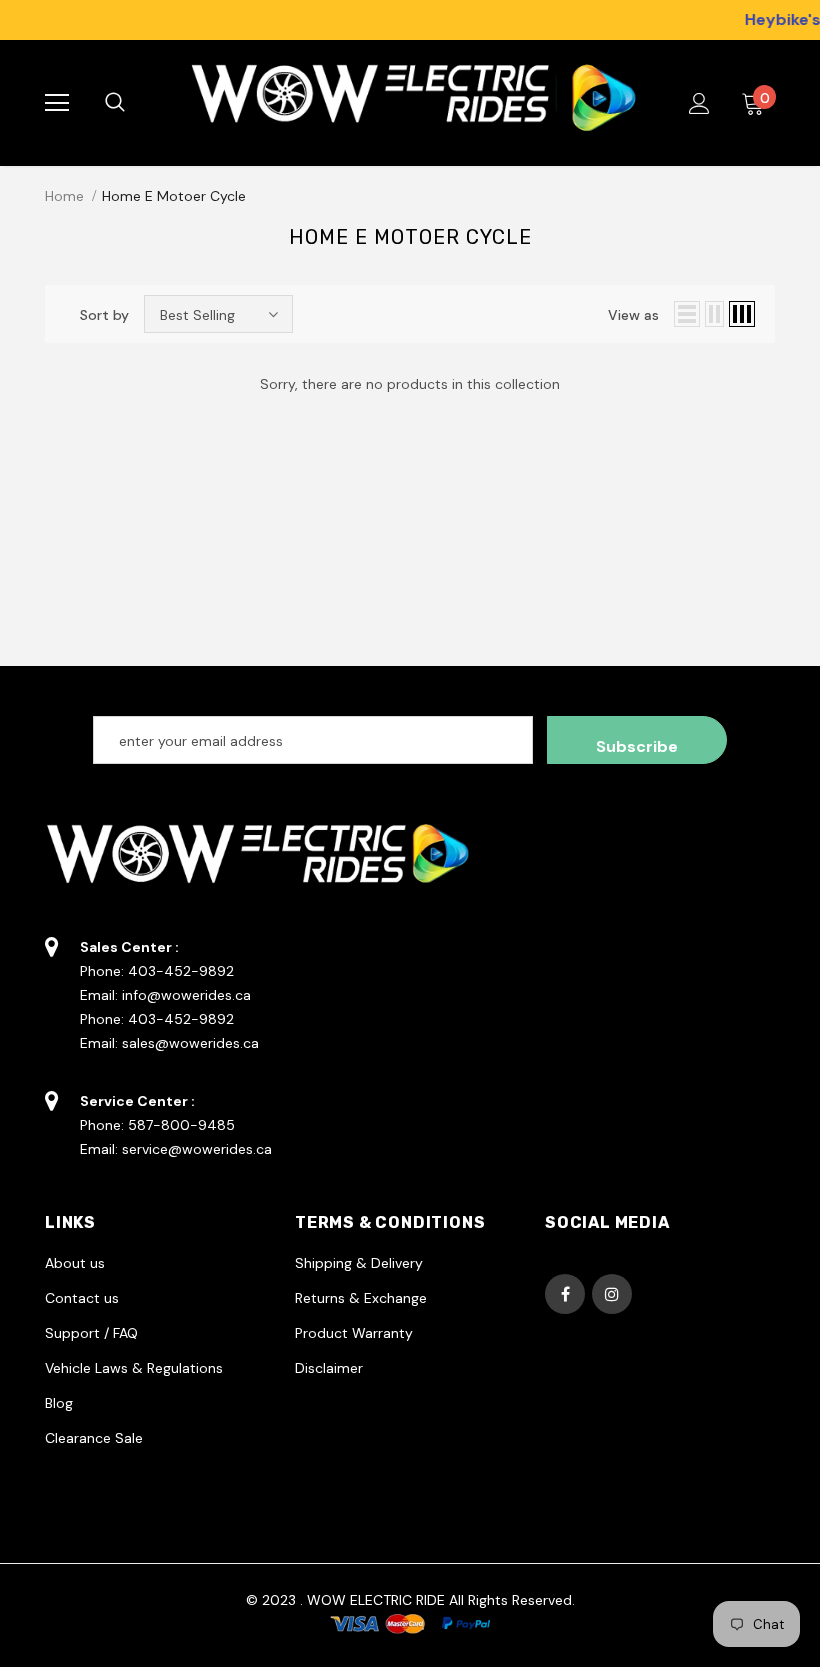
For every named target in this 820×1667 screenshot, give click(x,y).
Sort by (104, 315)
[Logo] (407, 103)
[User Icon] (699, 103)
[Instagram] (612, 1294)
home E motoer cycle (174, 196)
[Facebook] (565, 1294)
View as (633, 315)
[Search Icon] (135, 103)
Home (64, 196)
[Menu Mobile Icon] (57, 103)
